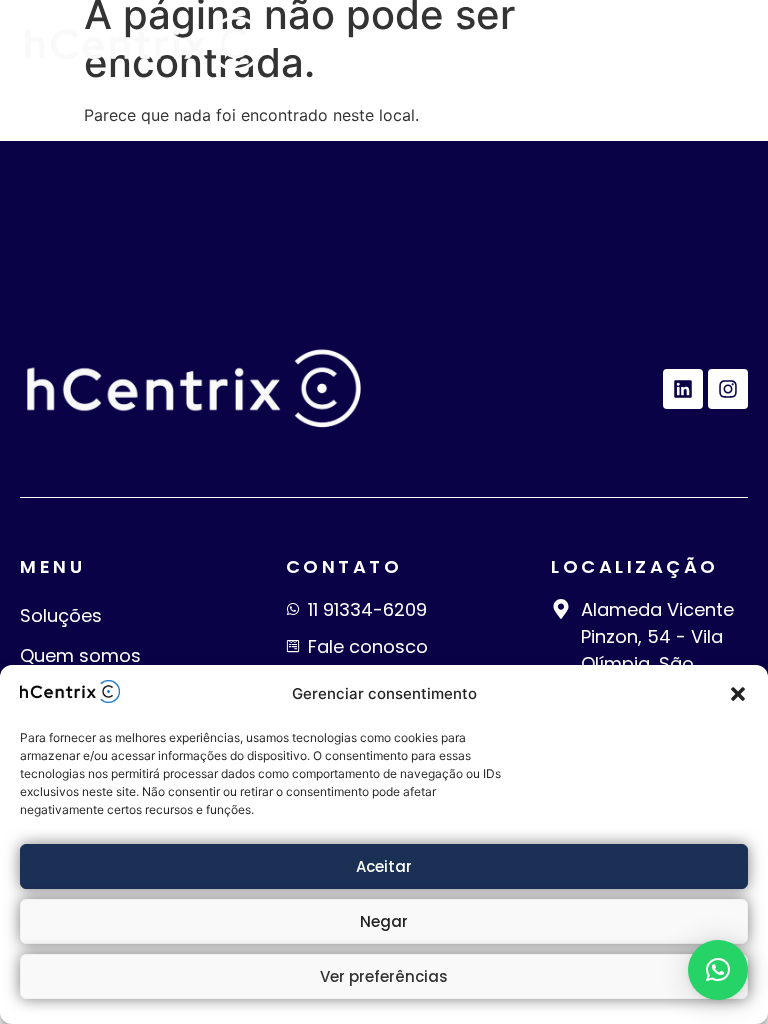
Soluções (61, 615)
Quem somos (80, 655)
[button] (738, 694)
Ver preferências (384, 976)
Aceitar (384, 866)
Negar (384, 921)
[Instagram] (728, 389)
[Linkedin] (683, 389)
